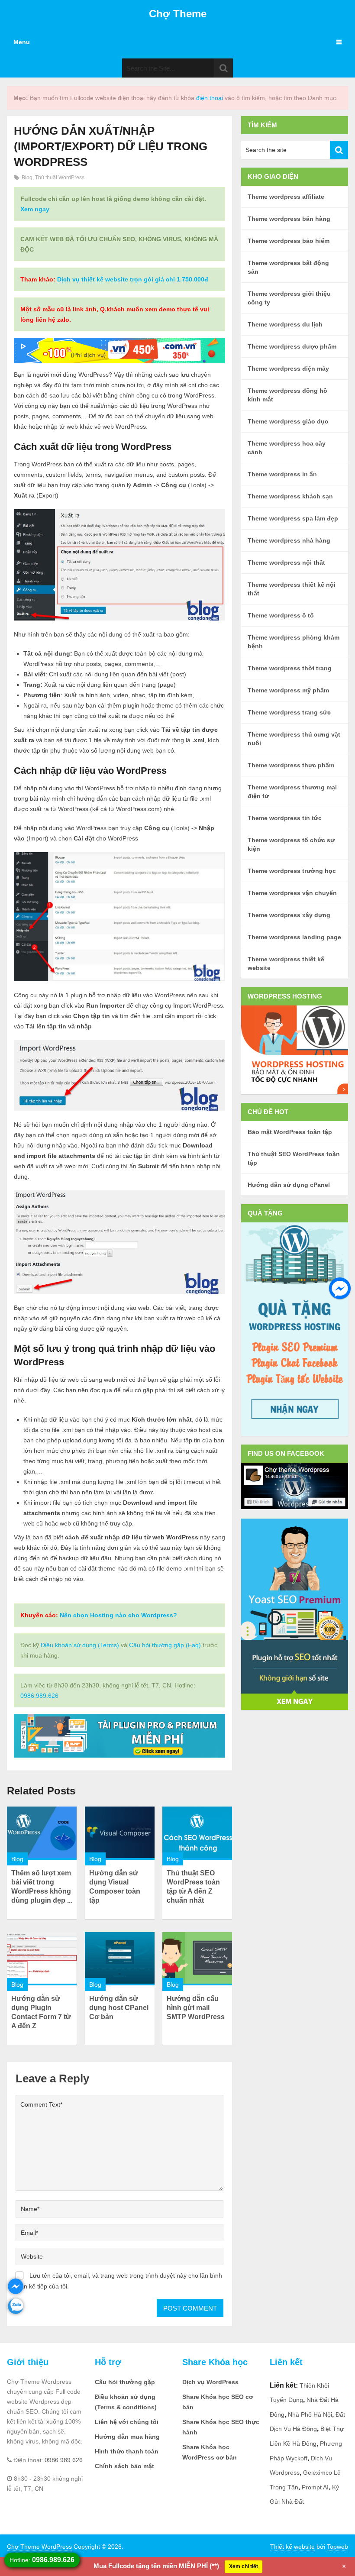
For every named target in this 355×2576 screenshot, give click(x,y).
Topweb (337, 2547)
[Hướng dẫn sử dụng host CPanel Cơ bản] (120, 1959)
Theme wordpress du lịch (285, 324)
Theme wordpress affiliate (286, 197)
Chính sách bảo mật (124, 2466)
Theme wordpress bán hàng (289, 219)
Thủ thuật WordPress (60, 178)
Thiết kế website (292, 2547)
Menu (22, 42)
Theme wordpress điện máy (288, 368)
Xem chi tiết (244, 2566)
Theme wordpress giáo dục (288, 421)
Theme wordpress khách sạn (290, 496)
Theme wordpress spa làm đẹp (293, 518)
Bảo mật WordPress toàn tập (290, 1132)
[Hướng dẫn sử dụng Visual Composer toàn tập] (120, 1833)
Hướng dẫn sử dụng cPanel (289, 1185)
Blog (27, 178)
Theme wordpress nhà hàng (289, 540)
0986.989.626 (39, 1696)
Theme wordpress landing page (294, 937)
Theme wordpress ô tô (281, 615)
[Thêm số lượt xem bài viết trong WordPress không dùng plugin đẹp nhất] (42, 1833)
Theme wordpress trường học (292, 871)
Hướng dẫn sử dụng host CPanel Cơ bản (119, 2008)
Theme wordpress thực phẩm (291, 765)
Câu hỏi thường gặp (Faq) (165, 1645)
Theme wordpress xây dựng (289, 915)
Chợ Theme (178, 14)
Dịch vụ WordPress (210, 2382)
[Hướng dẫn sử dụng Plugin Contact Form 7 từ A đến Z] (42, 1959)
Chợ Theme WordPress (39, 2547)
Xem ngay (35, 209)
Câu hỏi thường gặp (125, 2382)
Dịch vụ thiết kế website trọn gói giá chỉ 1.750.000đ (133, 279)
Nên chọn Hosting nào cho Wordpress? (118, 1615)
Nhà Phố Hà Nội (310, 2414)
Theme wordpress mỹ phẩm (288, 690)
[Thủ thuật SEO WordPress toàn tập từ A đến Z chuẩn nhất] (197, 1833)
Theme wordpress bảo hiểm (289, 241)
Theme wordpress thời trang (290, 668)
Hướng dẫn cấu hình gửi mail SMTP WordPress (196, 2008)
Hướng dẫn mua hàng (127, 2437)
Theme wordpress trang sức (289, 712)
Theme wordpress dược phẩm (292, 346)
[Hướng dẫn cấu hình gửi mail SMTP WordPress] (197, 1959)
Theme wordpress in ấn (282, 474)
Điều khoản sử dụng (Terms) (80, 1645)
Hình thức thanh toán (127, 2451)
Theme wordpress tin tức (285, 818)
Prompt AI (315, 2487)
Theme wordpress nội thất (286, 562)
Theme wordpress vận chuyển (292, 893)
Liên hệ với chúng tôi (127, 2422)
